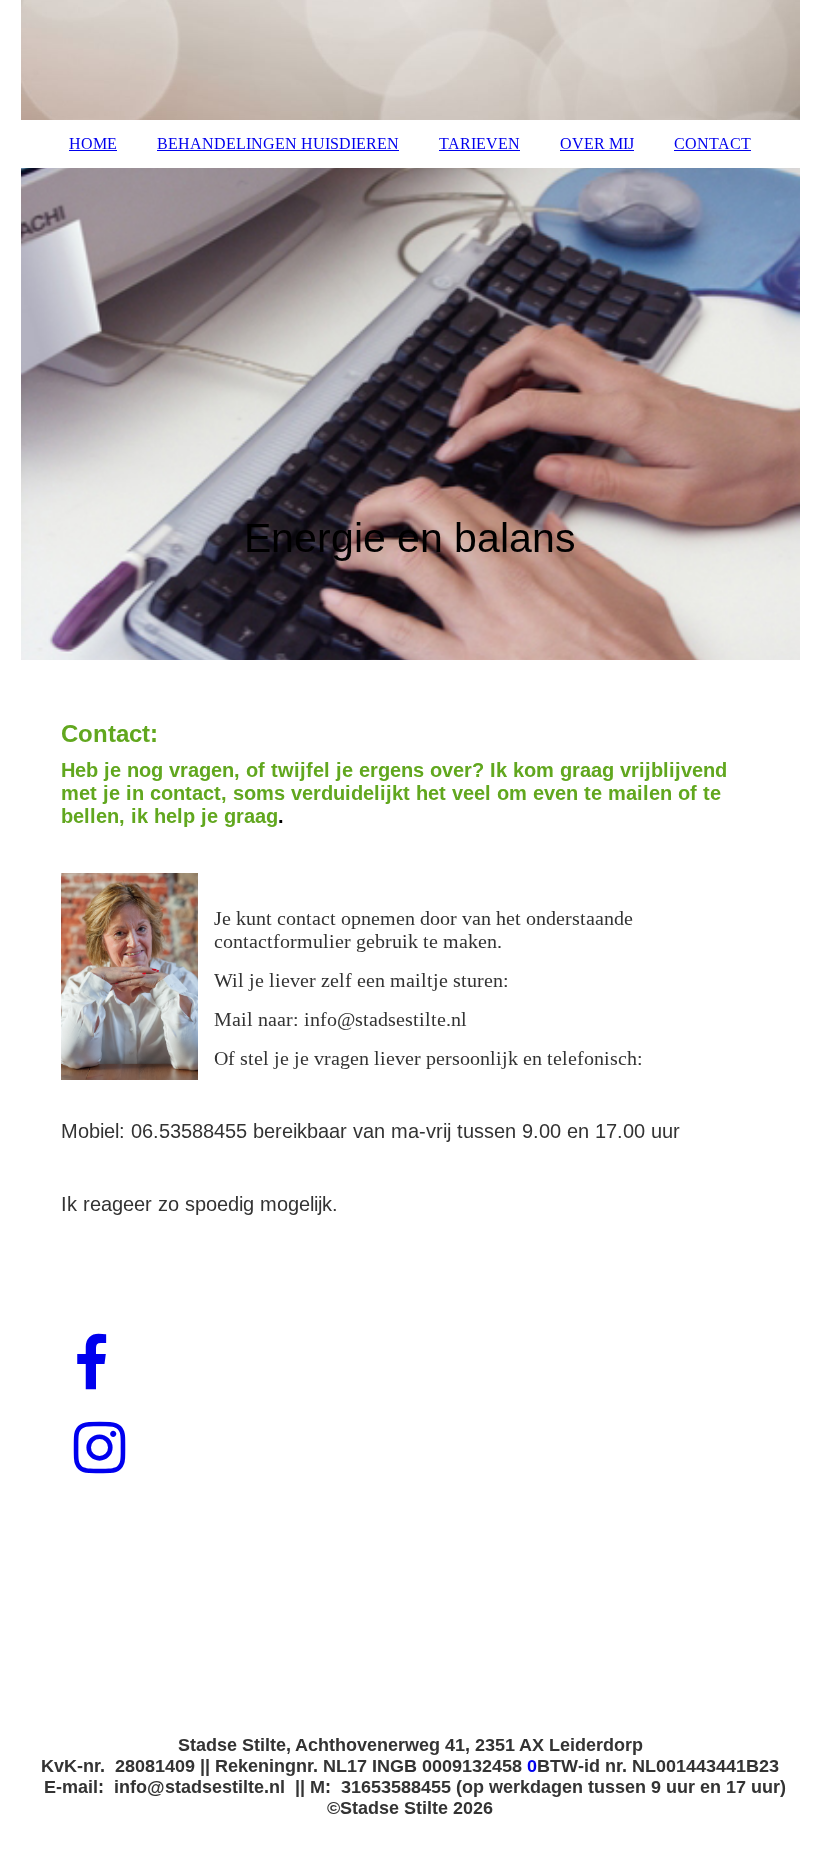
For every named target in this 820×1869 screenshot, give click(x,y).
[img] (410, 60)
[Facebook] (89, 1365)
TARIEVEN (479, 143)
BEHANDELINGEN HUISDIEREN (278, 143)
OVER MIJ (597, 143)
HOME (93, 143)
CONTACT (712, 143)
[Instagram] (98, 1449)
